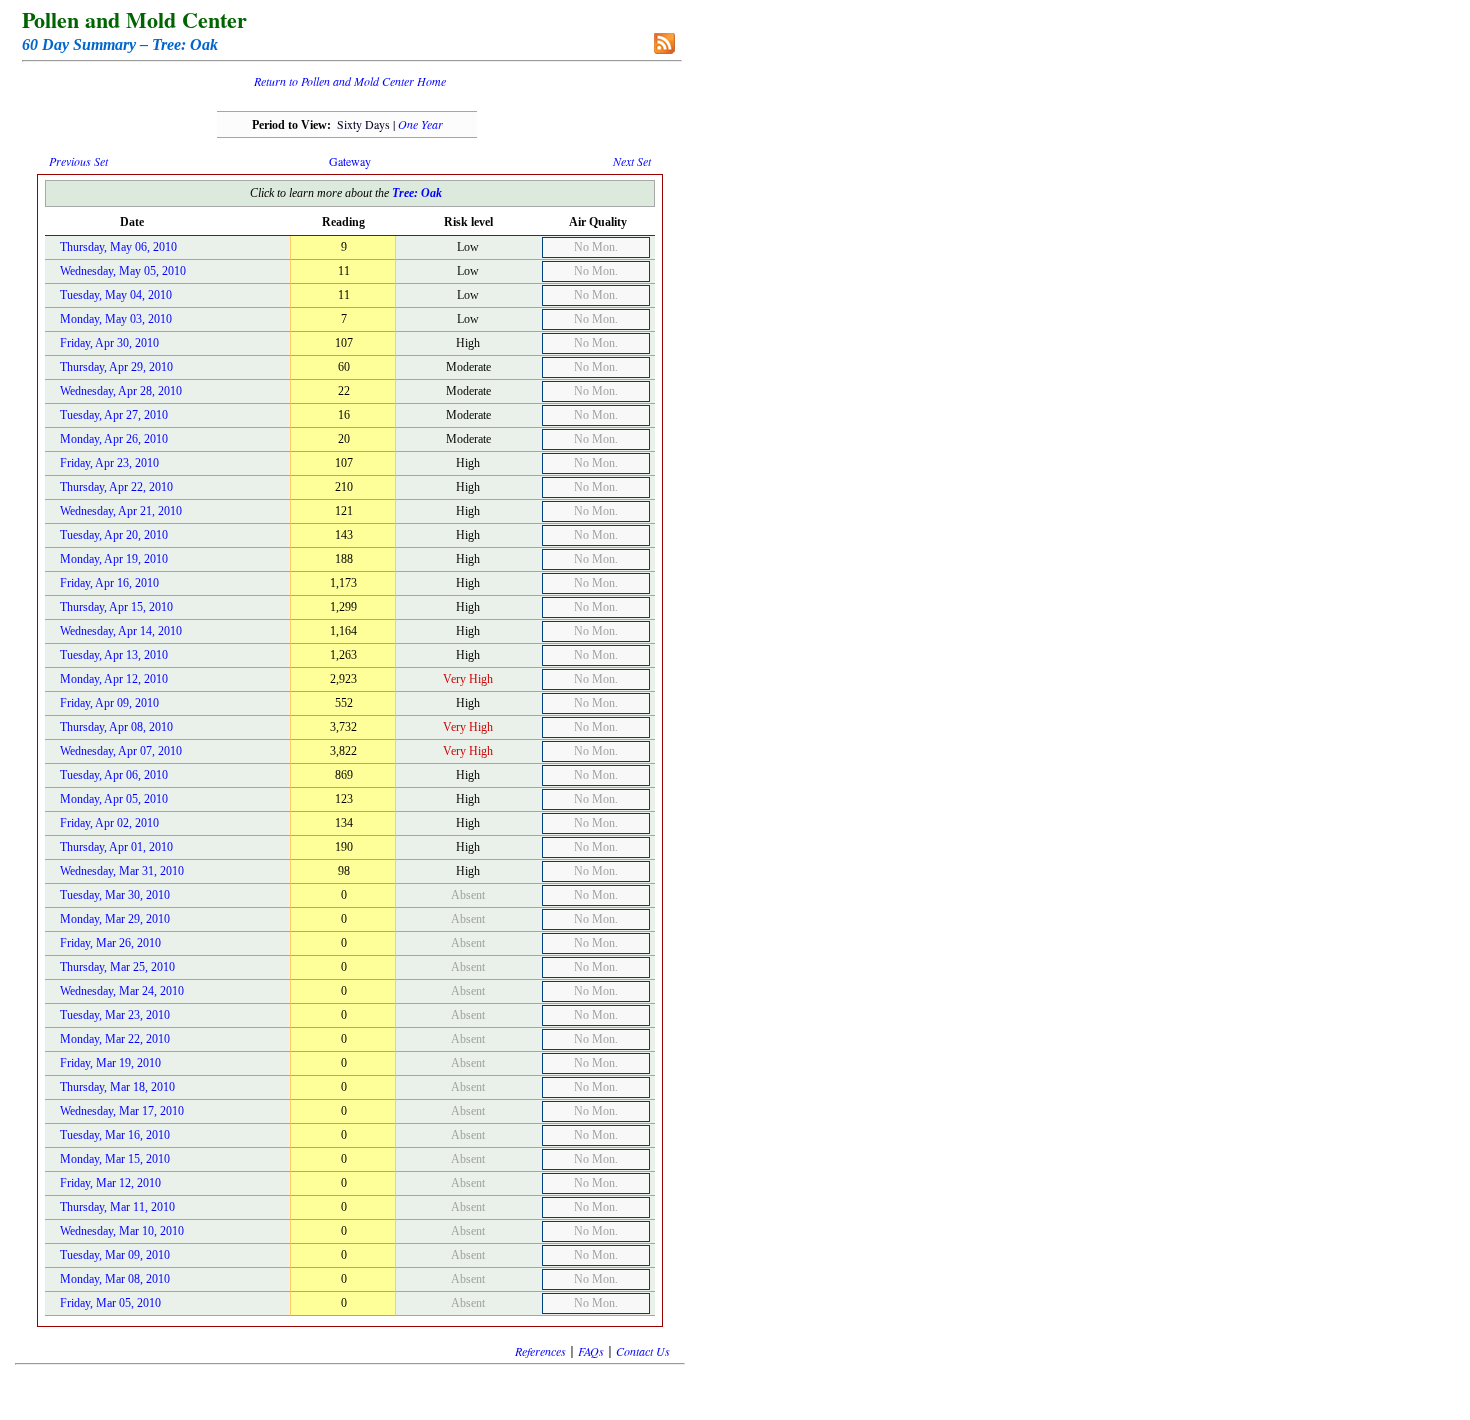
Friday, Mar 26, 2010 (110, 943)
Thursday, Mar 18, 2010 (117, 1087)
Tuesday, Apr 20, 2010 (114, 535)
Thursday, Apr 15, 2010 (116, 607)
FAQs (591, 1351)
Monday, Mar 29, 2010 (115, 919)
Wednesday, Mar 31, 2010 (122, 871)
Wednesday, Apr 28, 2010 (121, 391)
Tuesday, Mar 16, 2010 (115, 1135)
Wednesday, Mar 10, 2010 (122, 1231)
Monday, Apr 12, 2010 (114, 679)
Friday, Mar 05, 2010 (110, 1303)
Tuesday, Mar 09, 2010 (115, 1255)
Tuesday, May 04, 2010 (116, 295)
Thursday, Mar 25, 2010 (117, 967)
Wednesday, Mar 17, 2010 (122, 1111)
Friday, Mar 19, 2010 (110, 1063)
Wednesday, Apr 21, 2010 (121, 511)
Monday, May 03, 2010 (116, 319)
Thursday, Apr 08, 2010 (116, 727)
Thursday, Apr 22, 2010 (116, 487)
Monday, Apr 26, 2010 (114, 439)
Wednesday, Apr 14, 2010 (121, 631)
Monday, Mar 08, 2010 (115, 1279)
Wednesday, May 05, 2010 (123, 271)
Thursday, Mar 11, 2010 (117, 1207)
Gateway (350, 161)
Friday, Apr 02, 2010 (109, 823)
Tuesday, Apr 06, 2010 (114, 775)
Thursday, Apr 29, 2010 (116, 367)
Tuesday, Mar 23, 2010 (115, 1015)
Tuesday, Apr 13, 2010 (114, 655)
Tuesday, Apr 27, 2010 (114, 415)
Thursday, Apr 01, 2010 (116, 847)
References (540, 1351)
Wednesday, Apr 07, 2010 (121, 751)
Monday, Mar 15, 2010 (115, 1159)
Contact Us (643, 1351)
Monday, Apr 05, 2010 (114, 799)
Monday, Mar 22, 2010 (115, 1039)
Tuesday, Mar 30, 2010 (115, 895)
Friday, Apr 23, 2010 (109, 463)
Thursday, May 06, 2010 (118, 247)
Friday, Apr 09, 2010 (109, 703)
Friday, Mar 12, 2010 (110, 1183)
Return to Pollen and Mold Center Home (350, 81)
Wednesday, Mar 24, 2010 (122, 991)
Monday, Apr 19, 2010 (114, 559)
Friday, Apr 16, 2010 (109, 583)
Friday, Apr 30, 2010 (109, 343)
